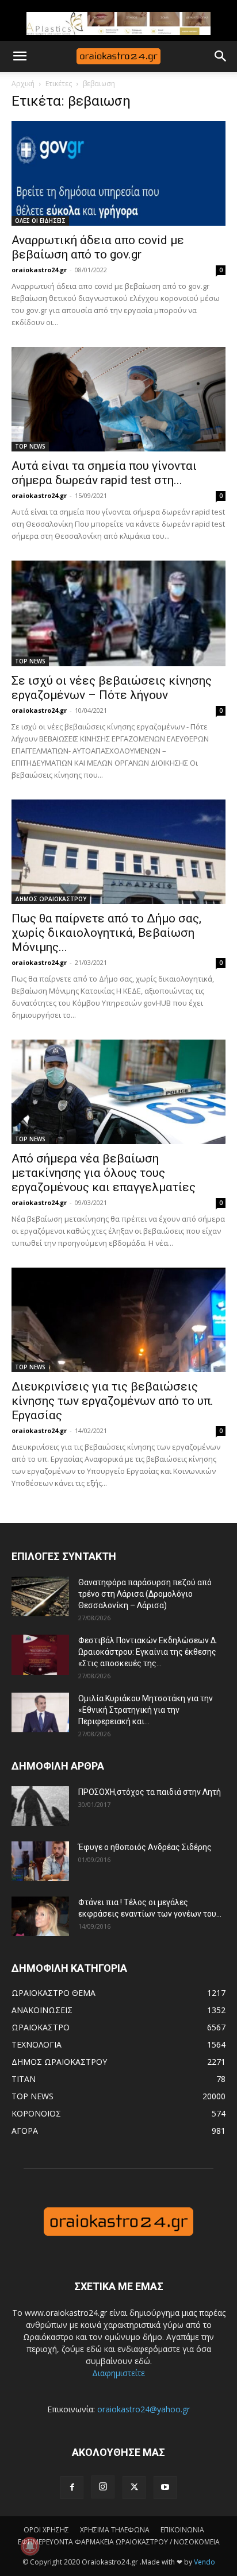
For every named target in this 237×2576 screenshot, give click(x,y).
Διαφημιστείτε (118, 2373)
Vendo (204, 2562)
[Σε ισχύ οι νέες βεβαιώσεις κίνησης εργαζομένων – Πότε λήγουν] (118, 613)
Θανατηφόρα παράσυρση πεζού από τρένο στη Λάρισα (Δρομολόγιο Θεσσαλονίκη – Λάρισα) (145, 1594)
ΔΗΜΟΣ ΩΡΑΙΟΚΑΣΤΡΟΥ (51, 899)
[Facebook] (72, 2488)
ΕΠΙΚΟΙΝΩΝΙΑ (182, 2530)
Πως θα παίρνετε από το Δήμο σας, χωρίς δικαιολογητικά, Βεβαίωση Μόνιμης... (106, 933)
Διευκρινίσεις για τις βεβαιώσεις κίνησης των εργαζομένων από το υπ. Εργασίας (112, 1401)
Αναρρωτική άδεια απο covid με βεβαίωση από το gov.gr (98, 247)
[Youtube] (165, 2488)
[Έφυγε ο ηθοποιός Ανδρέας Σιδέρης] (40, 1861)
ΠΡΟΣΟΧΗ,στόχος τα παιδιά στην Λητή (150, 1792)
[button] (20, 56)
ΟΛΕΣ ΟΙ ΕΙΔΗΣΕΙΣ (40, 221)
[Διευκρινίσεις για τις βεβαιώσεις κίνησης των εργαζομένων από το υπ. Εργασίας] (118, 1320)
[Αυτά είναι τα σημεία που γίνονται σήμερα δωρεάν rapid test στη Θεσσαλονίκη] (118, 399)
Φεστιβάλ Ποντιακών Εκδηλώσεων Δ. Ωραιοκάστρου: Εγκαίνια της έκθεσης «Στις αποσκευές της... (148, 1652)
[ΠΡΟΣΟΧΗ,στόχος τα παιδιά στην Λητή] (40, 1806)
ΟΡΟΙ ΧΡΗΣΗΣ (46, 2530)
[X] (134, 2488)
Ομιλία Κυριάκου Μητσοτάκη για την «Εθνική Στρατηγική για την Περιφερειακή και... (146, 1710)
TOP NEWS (30, 446)
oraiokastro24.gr (39, 270)
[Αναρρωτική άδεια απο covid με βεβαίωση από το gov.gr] (118, 173)
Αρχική (23, 84)
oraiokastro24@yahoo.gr (144, 2409)
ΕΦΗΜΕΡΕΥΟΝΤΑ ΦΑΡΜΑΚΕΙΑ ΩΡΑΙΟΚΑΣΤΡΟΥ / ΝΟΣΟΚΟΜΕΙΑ (119, 2542)
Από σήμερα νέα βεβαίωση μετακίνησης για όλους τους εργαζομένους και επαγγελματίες (104, 1173)
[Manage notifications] (30, 2546)
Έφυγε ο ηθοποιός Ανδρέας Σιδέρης (145, 1847)
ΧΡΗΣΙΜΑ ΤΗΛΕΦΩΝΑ (115, 2530)
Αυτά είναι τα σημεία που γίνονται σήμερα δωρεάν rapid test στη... (104, 473)
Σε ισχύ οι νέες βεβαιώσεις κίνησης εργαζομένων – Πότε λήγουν (112, 688)
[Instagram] (103, 2487)
